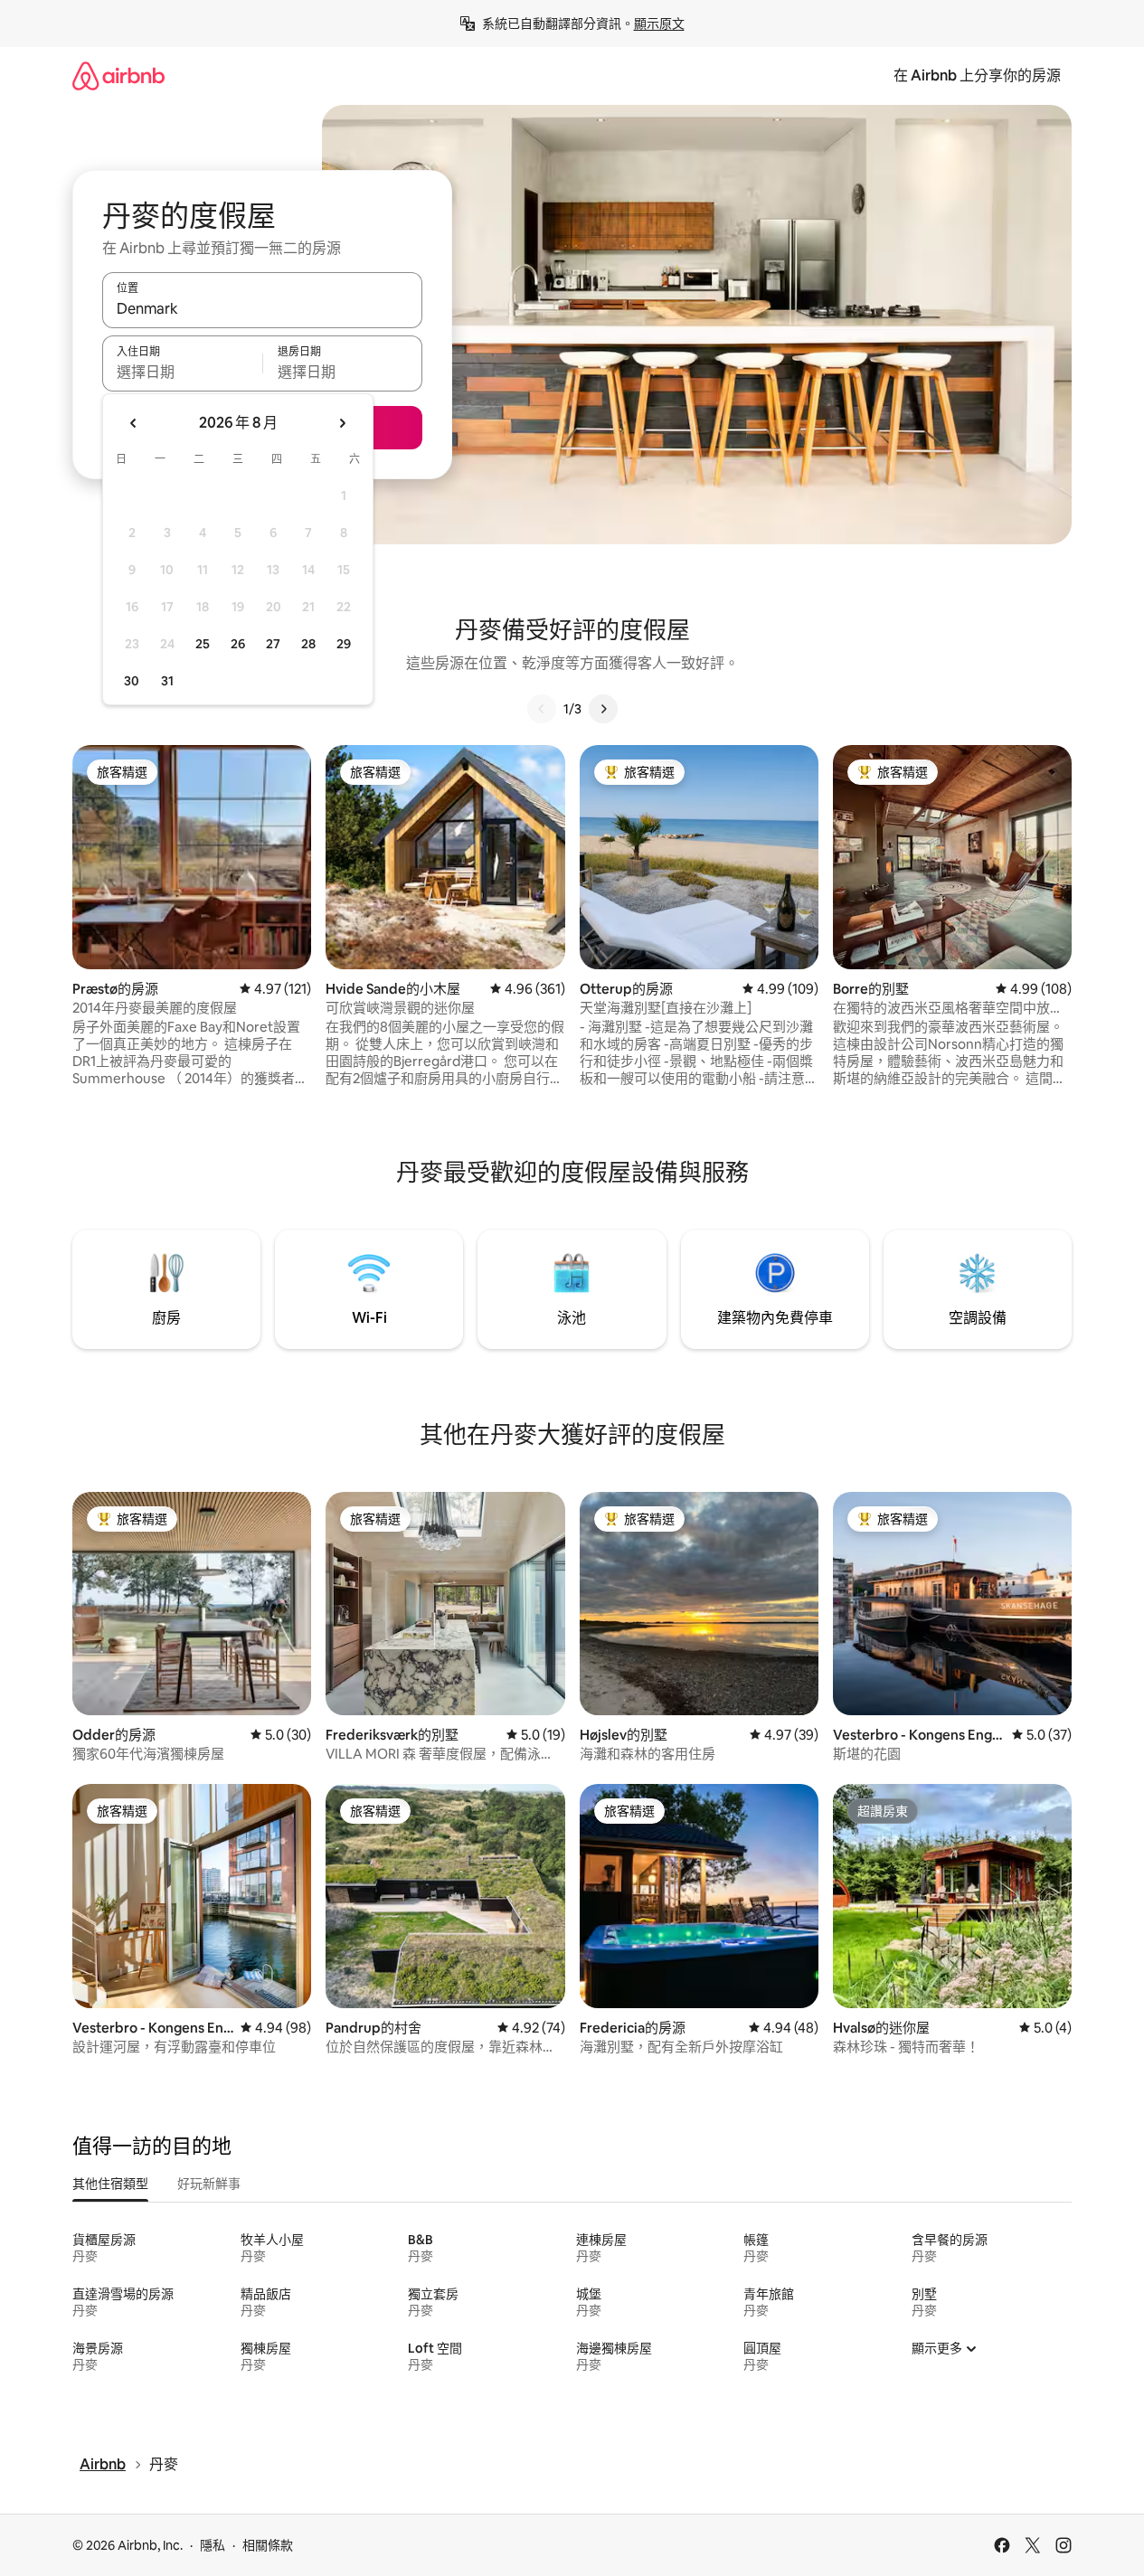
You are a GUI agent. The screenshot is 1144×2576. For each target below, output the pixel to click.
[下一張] (603, 709)
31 (167, 681)
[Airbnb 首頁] (118, 75)
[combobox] (262, 308)
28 (308, 644)
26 (238, 644)
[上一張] (542, 709)
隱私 (213, 2545)
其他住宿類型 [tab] (110, 2184)
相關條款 (268, 2545)
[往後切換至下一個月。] (342, 423)
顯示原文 (659, 24)
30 (132, 681)
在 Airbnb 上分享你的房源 (977, 75)
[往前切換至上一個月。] (134, 423)
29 (344, 644)
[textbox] (182, 372)
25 (203, 644)
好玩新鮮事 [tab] (209, 2184)
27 (273, 644)
